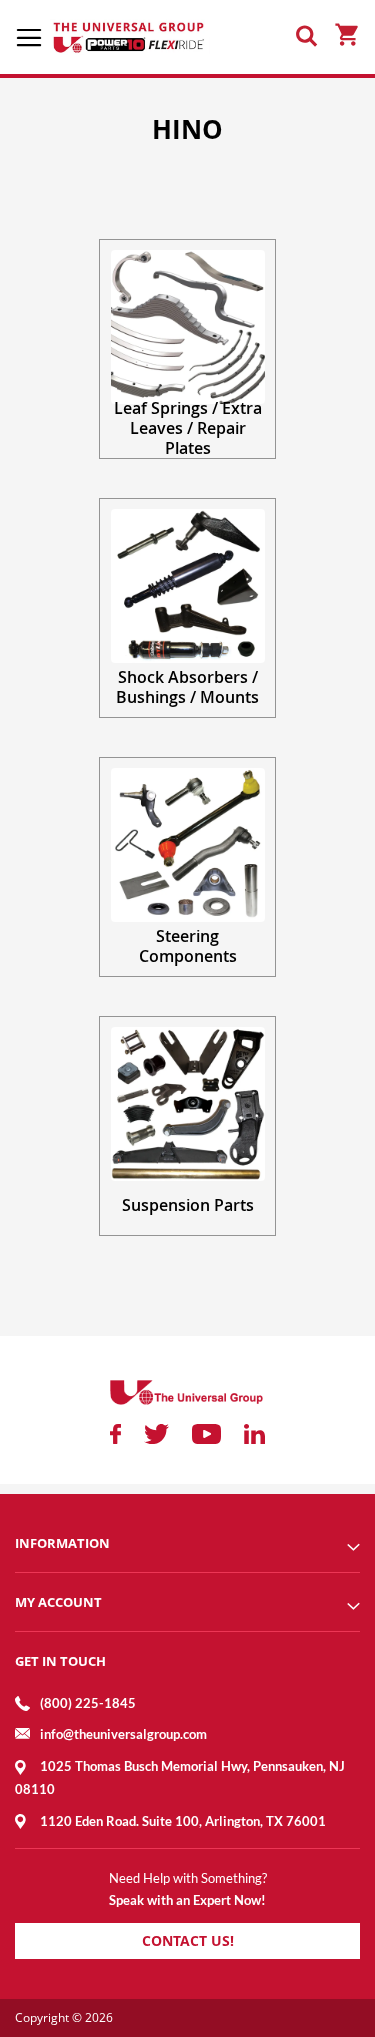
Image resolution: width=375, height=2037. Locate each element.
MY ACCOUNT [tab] (58, 1602)
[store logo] (130, 37)
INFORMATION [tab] (62, 1543)
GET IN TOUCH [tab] (60, 1661)
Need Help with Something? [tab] (188, 1878)
